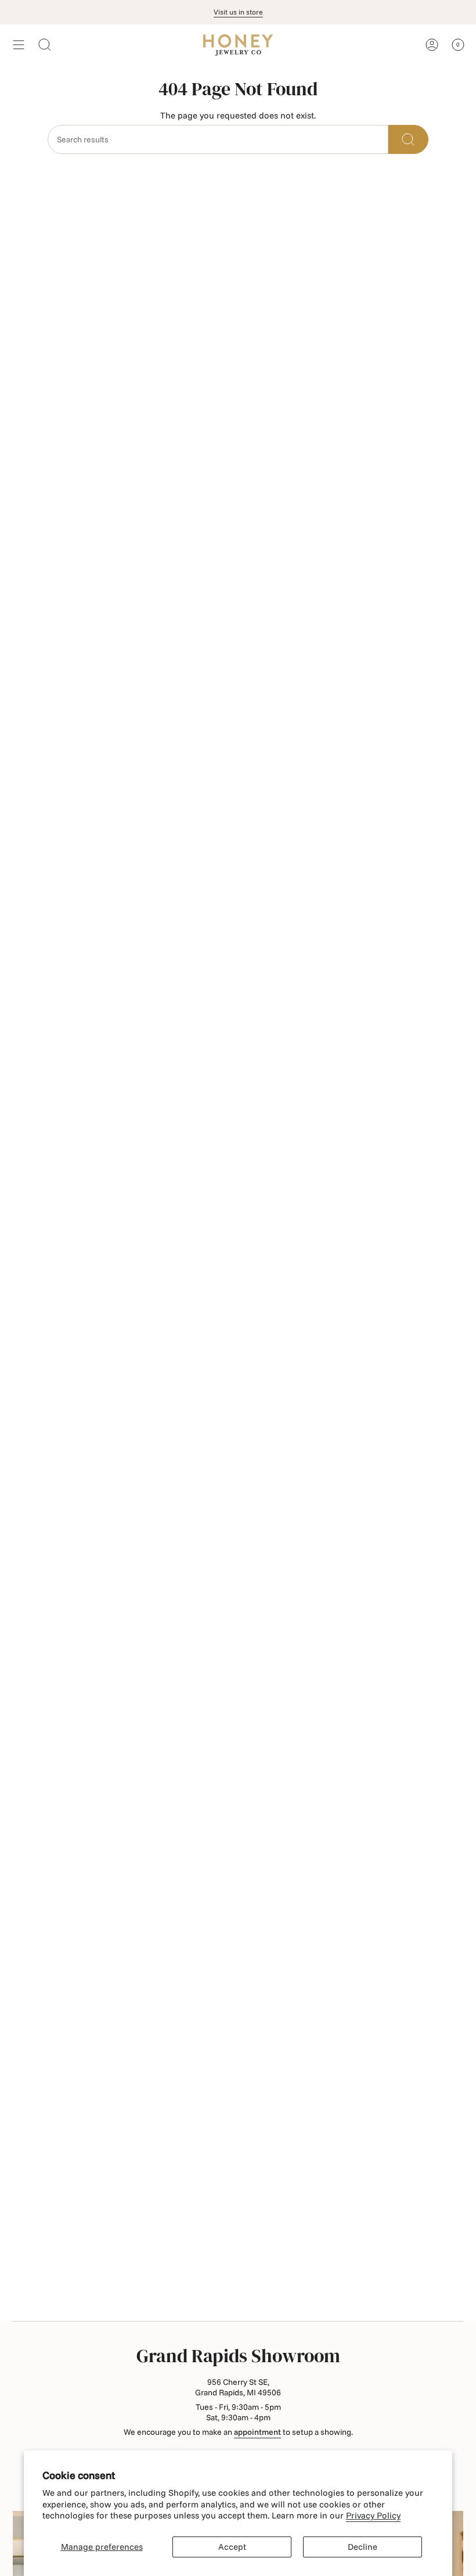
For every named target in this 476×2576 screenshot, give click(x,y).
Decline (363, 2547)
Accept (232, 2547)
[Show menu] (19, 45)
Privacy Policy (373, 2515)
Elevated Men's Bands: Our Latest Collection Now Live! (238, 12)
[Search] (408, 139)
